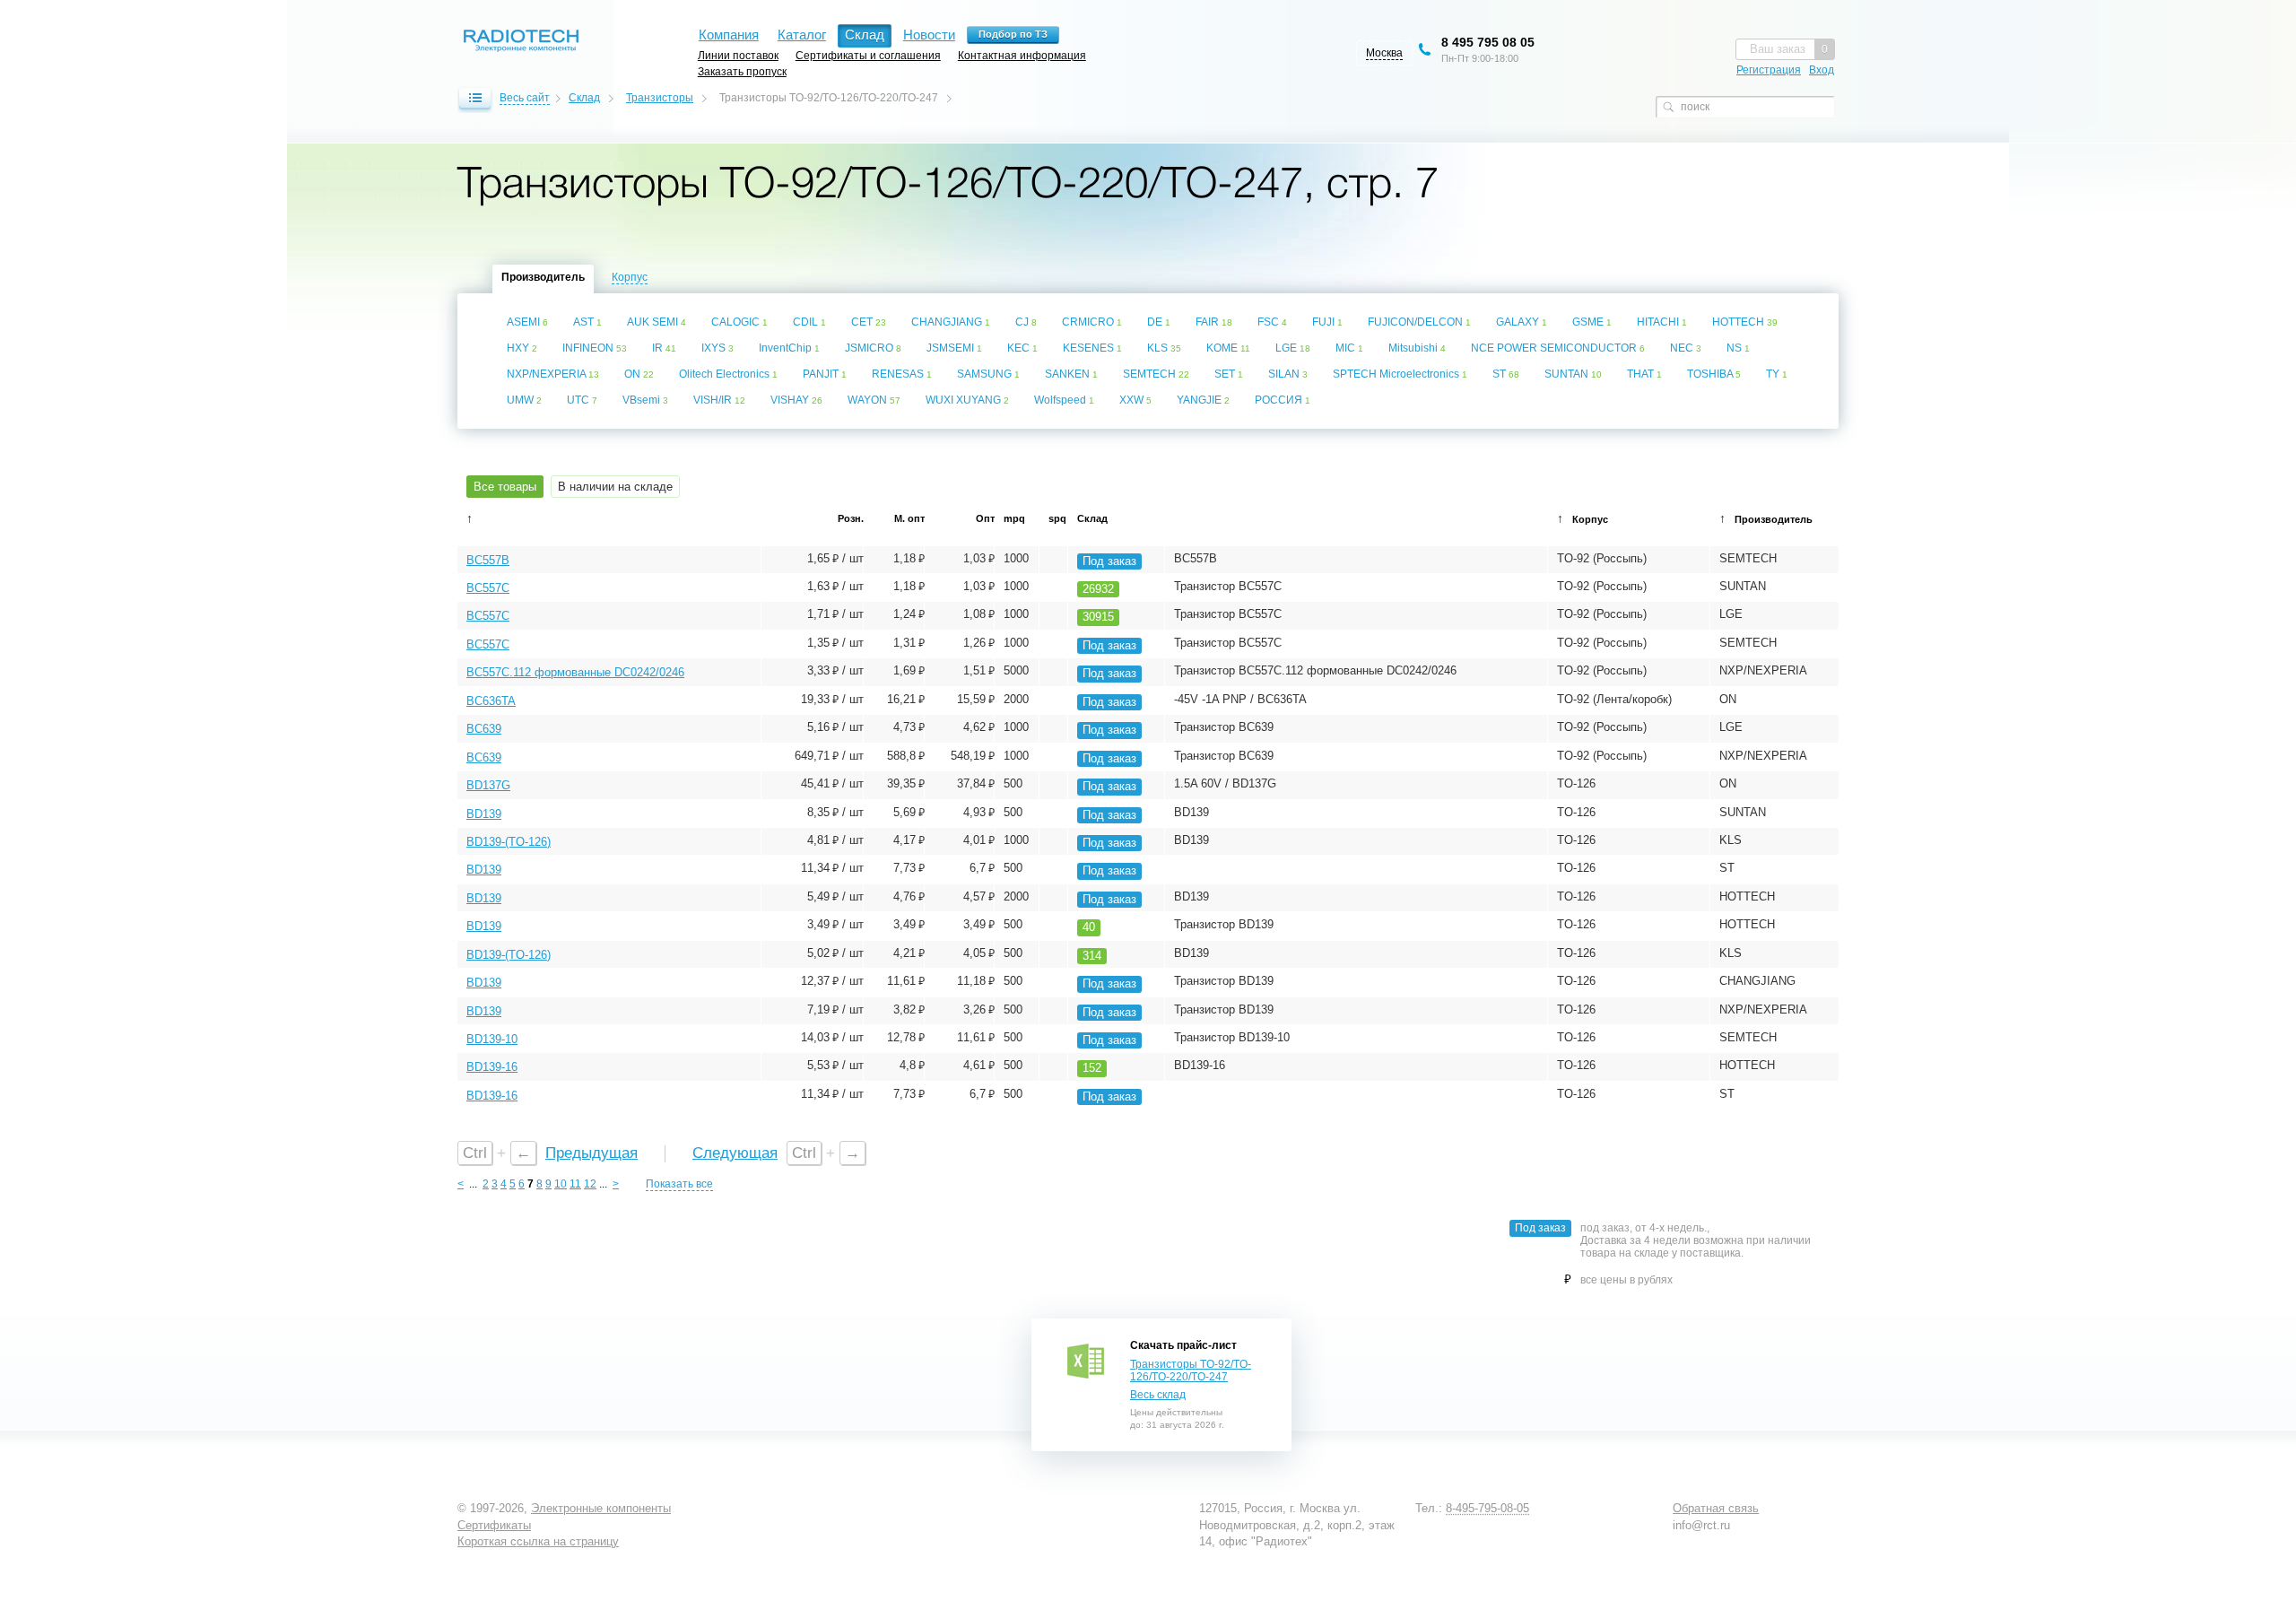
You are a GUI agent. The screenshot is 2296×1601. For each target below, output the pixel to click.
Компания (729, 35)
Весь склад (1158, 1395)
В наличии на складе (615, 487)
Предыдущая (591, 1153)
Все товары (505, 487)
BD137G (488, 785)
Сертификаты (494, 1525)
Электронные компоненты (601, 1508)
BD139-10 (492, 1039)
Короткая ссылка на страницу (538, 1541)
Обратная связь (1716, 1508)
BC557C (488, 588)
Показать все (679, 1184)
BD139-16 (492, 1067)
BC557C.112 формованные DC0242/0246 (575, 672)
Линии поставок (738, 55)
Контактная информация (1022, 55)
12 (590, 1184)
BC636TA (491, 701)
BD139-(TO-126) (509, 842)
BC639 (484, 729)
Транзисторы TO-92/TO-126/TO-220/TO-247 (1191, 1370)
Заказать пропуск (742, 71)
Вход (1822, 70)
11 (575, 1184)
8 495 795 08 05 (1488, 42)
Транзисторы (660, 98)
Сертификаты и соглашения (868, 55)
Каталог (802, 35)
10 (561, 1184)
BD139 (484, 814)
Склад (584, 98)
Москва (1384, 53)
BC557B (488, 560)
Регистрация (1769, 70)
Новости (929, 35)
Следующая (735, 1153)
